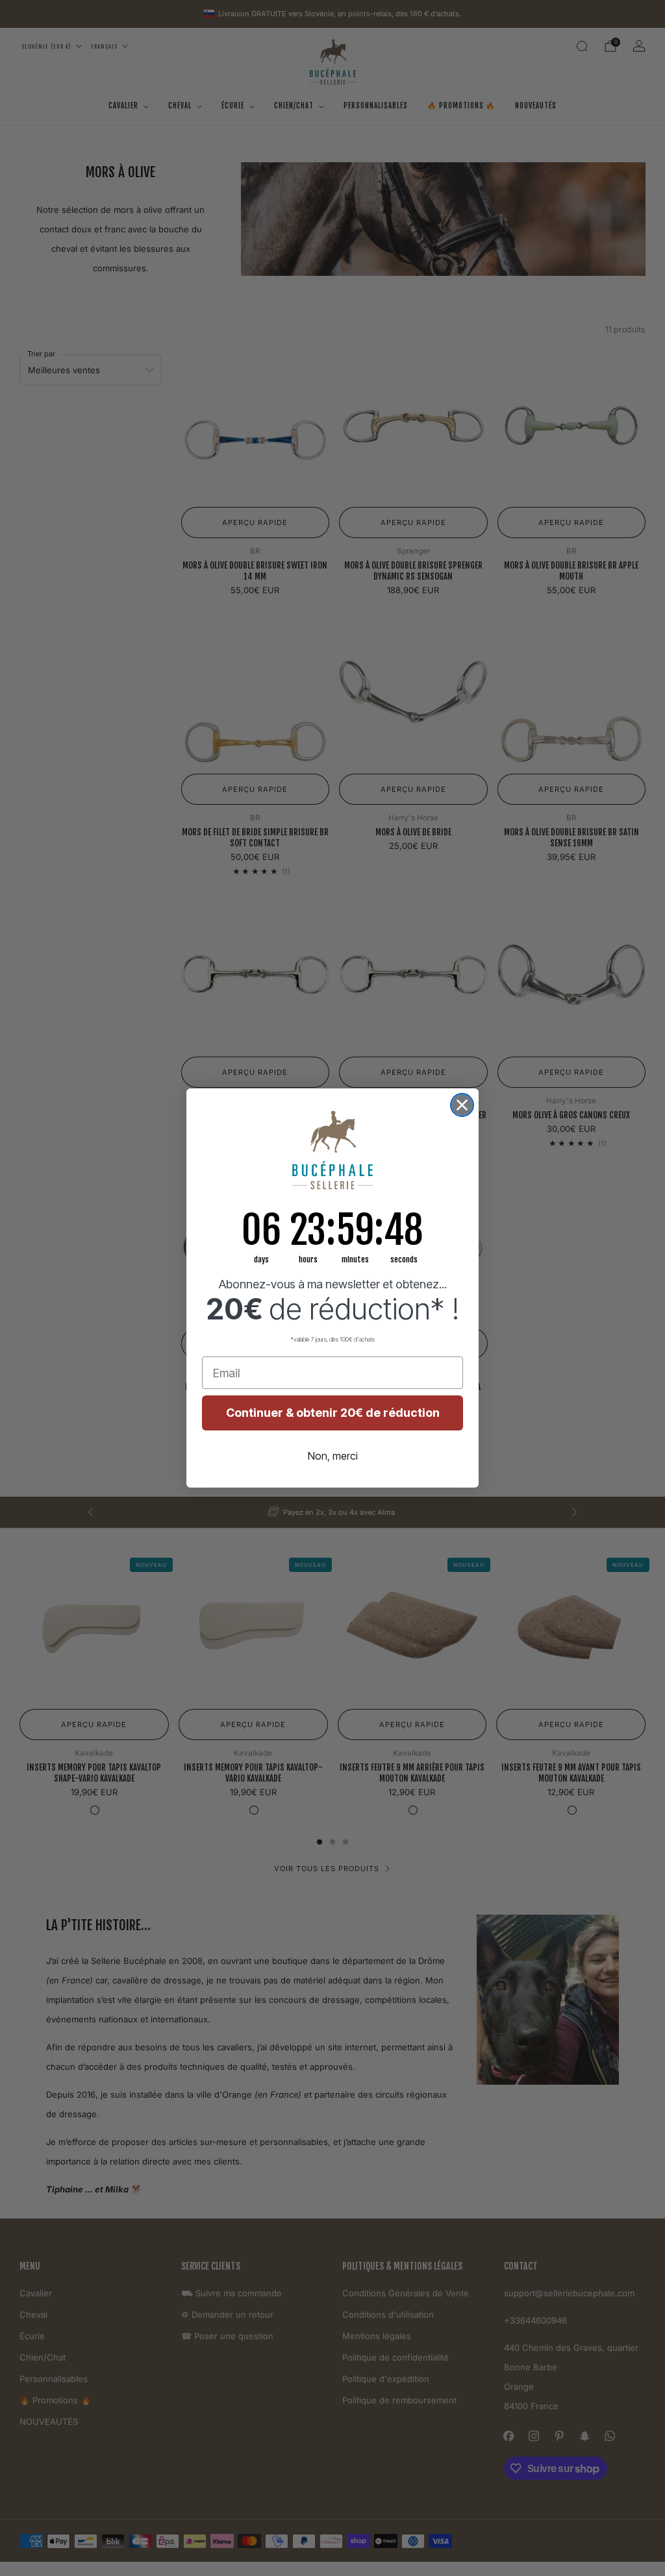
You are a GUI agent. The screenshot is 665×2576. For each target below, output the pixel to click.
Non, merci (333, 1456)
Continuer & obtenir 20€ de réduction (333, 1413)
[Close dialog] (462, 1105)
